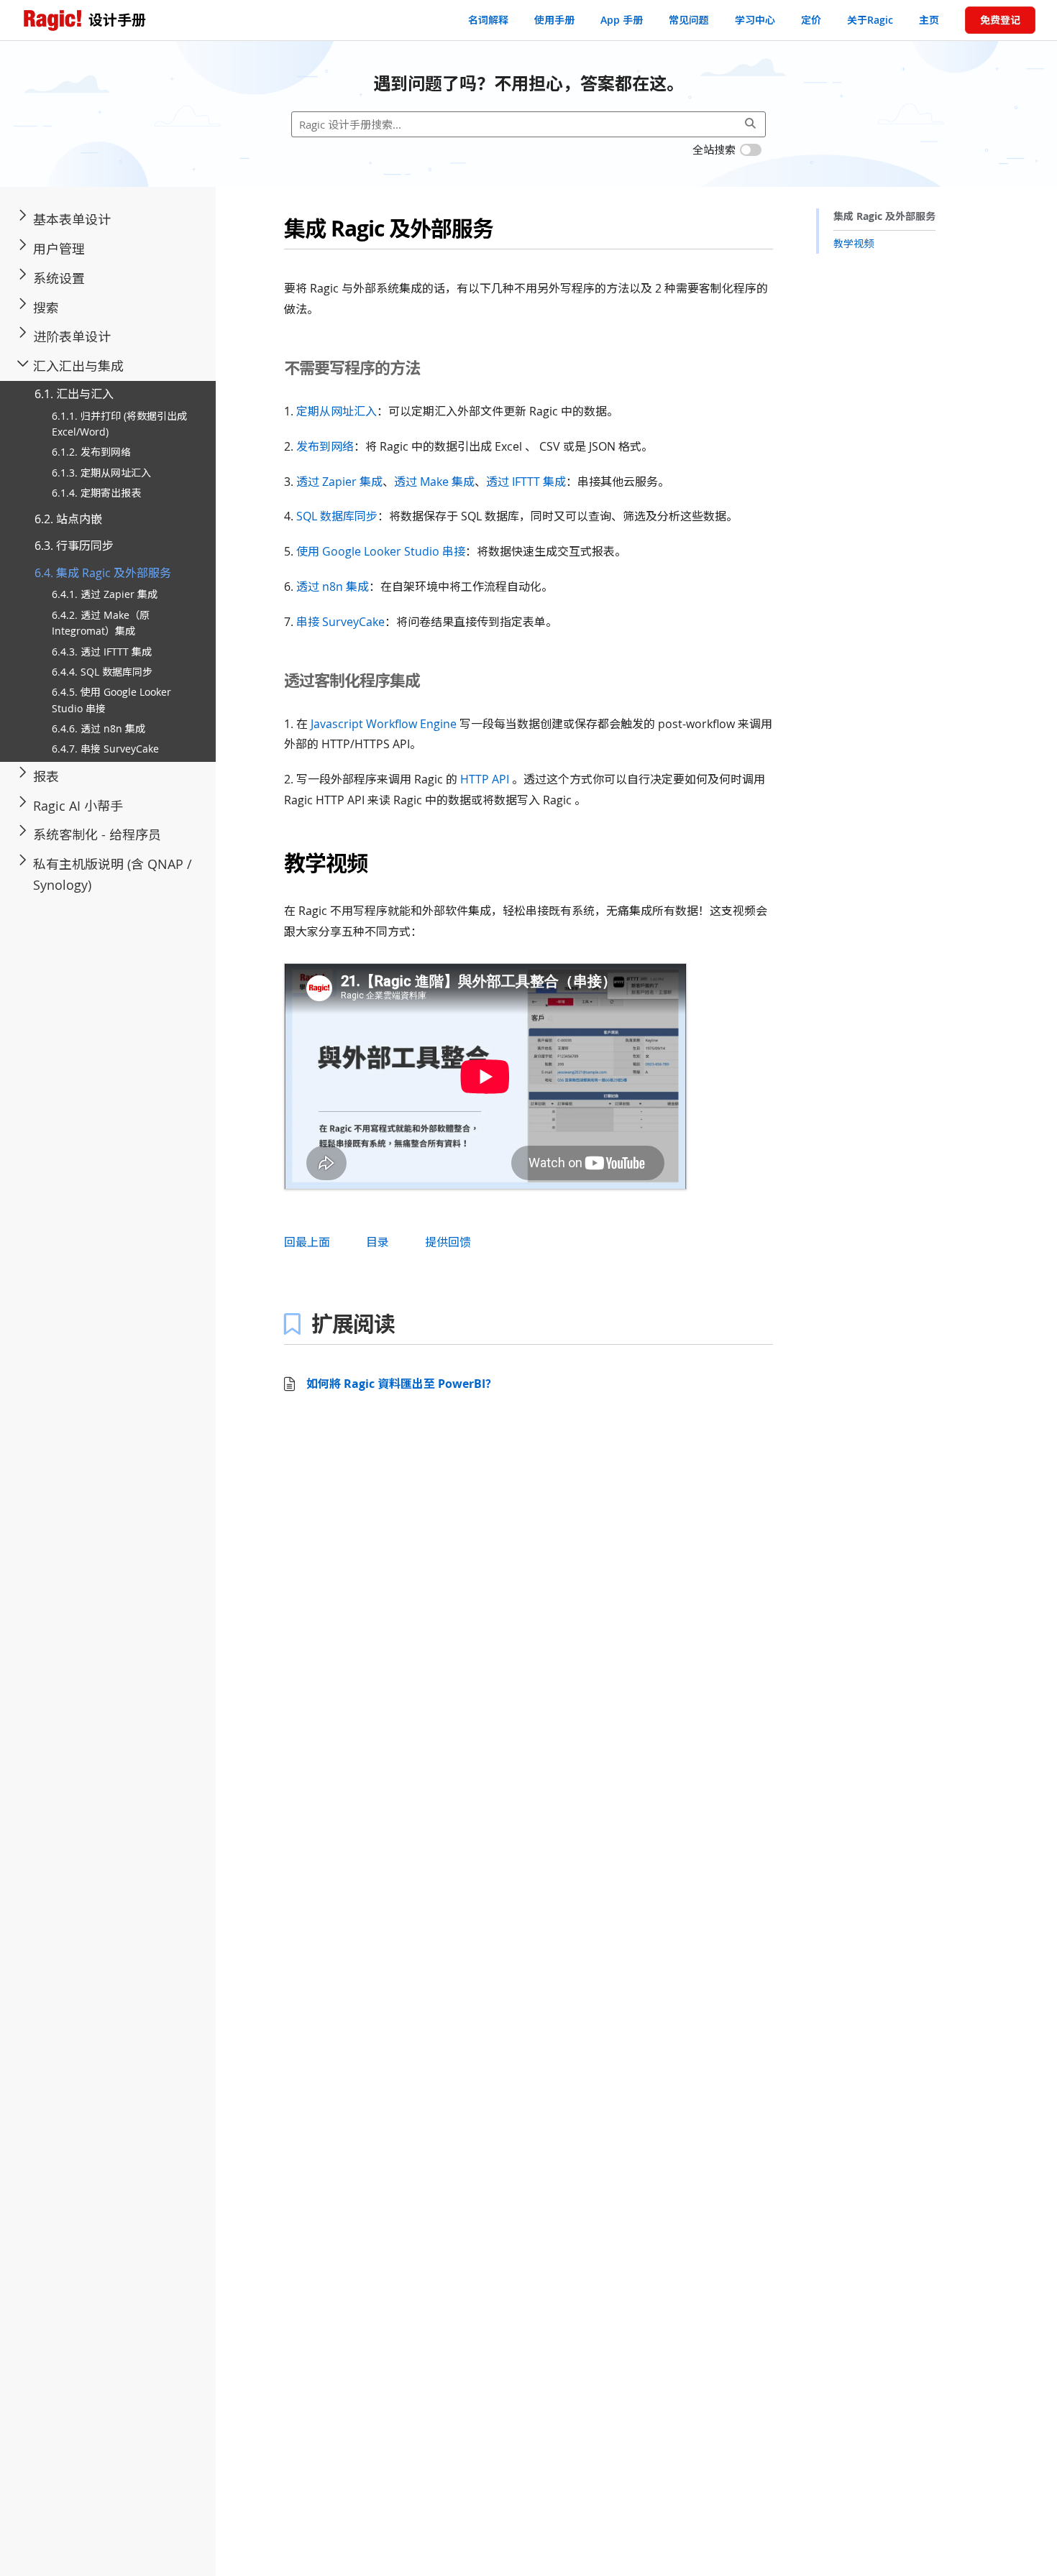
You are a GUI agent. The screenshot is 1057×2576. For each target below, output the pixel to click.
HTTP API (485, 779)
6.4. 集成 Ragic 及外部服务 (103, 573)
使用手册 (554, 20)
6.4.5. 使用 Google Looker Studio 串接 (111, 700)
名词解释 (488, 20)
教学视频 (854, 243)
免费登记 (1000, 20)
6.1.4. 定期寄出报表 (96, 493)
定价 (811, 20)
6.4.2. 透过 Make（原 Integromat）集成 (101, 623)
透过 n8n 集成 (333, 586)
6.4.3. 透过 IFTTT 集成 (102, 652)
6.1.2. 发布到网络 (91, 452)
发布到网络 (325, 446)
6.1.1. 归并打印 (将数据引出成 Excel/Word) (119, 424)
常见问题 (689, 20)
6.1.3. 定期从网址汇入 (101, 473)
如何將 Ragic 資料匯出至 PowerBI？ (402, 1384)
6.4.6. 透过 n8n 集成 (99, 728)
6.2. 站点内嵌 (68, 519)
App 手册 (622, 20)
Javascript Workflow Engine (384, 724)
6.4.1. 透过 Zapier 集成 (105, 595)
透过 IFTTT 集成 (526, 482)
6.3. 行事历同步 (74, 546)
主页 (929, 20)
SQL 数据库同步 (337, 516)
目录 (377, 1242)
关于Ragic (870, 20)
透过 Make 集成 (434, 482)
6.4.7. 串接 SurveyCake (105, 749)
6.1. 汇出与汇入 (74, 394)
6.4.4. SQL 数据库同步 (102, 672)
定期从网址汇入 (337, 411)
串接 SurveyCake (340, 622)
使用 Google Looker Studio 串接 (381, 551)
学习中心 (755, 20)
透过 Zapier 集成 (339, 482)
